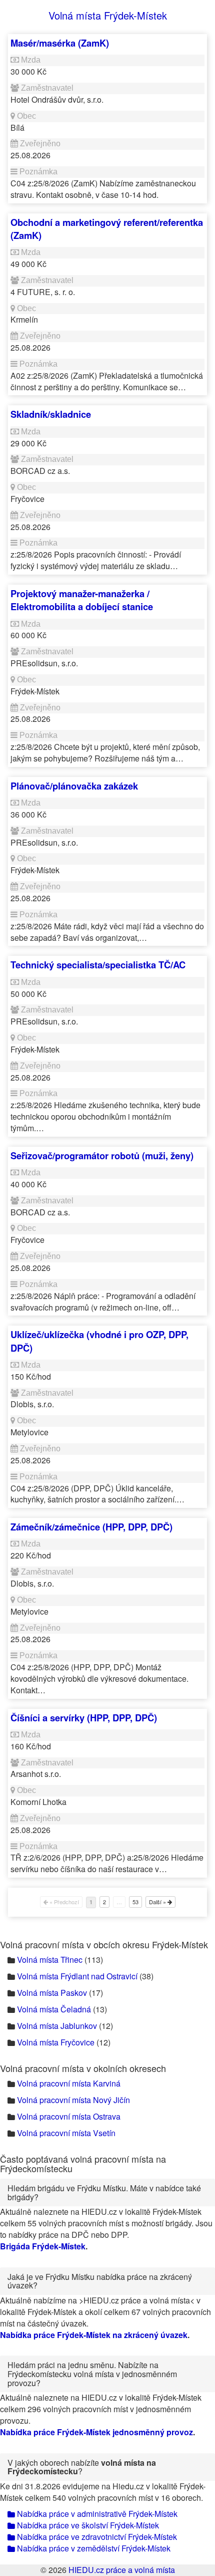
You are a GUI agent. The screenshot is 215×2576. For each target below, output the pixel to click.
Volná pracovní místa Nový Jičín (73, 2100)
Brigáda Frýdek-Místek (43, 2246)
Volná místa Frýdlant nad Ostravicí (77, 1976)
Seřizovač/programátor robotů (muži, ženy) (102, 1155)
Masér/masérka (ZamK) (60, 43)
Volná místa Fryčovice (56, 2042)
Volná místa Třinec (50, 1960)
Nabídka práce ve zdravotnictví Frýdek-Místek (96, 2537)
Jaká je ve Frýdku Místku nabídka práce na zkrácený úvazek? (100, 2281)
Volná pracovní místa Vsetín (66, 2133)
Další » (158, 1902)
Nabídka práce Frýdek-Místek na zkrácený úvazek (94, 2335)
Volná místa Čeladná (54, 2009)
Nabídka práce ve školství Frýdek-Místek (87, 2525)
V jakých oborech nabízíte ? (82, 2467)
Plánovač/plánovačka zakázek (74, 786)
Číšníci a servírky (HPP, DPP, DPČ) (84, 1718)
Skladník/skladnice (51, 414)
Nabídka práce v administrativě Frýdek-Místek (96, 2514)
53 (135, 1902)
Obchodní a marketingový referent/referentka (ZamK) (107, 229)
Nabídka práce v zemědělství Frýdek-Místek (93, 2548)
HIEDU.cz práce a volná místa (122, 2570)
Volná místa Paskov (52, 1993)
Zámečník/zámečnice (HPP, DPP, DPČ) (91, 1527)
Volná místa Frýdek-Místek (108, 15)
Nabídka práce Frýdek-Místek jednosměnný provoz (96, 2432)
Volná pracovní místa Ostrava (69, 2116)
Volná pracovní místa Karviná (69, 2083)
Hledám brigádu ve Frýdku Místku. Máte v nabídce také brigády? (104, 2193)
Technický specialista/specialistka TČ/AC (98, 965)
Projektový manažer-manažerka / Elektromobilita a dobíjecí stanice (82, 600)
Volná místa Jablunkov (57, 2026)
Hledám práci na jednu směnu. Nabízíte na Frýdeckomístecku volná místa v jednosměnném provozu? (92, 2374)
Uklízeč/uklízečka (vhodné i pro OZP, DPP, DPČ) (99, 1341)
